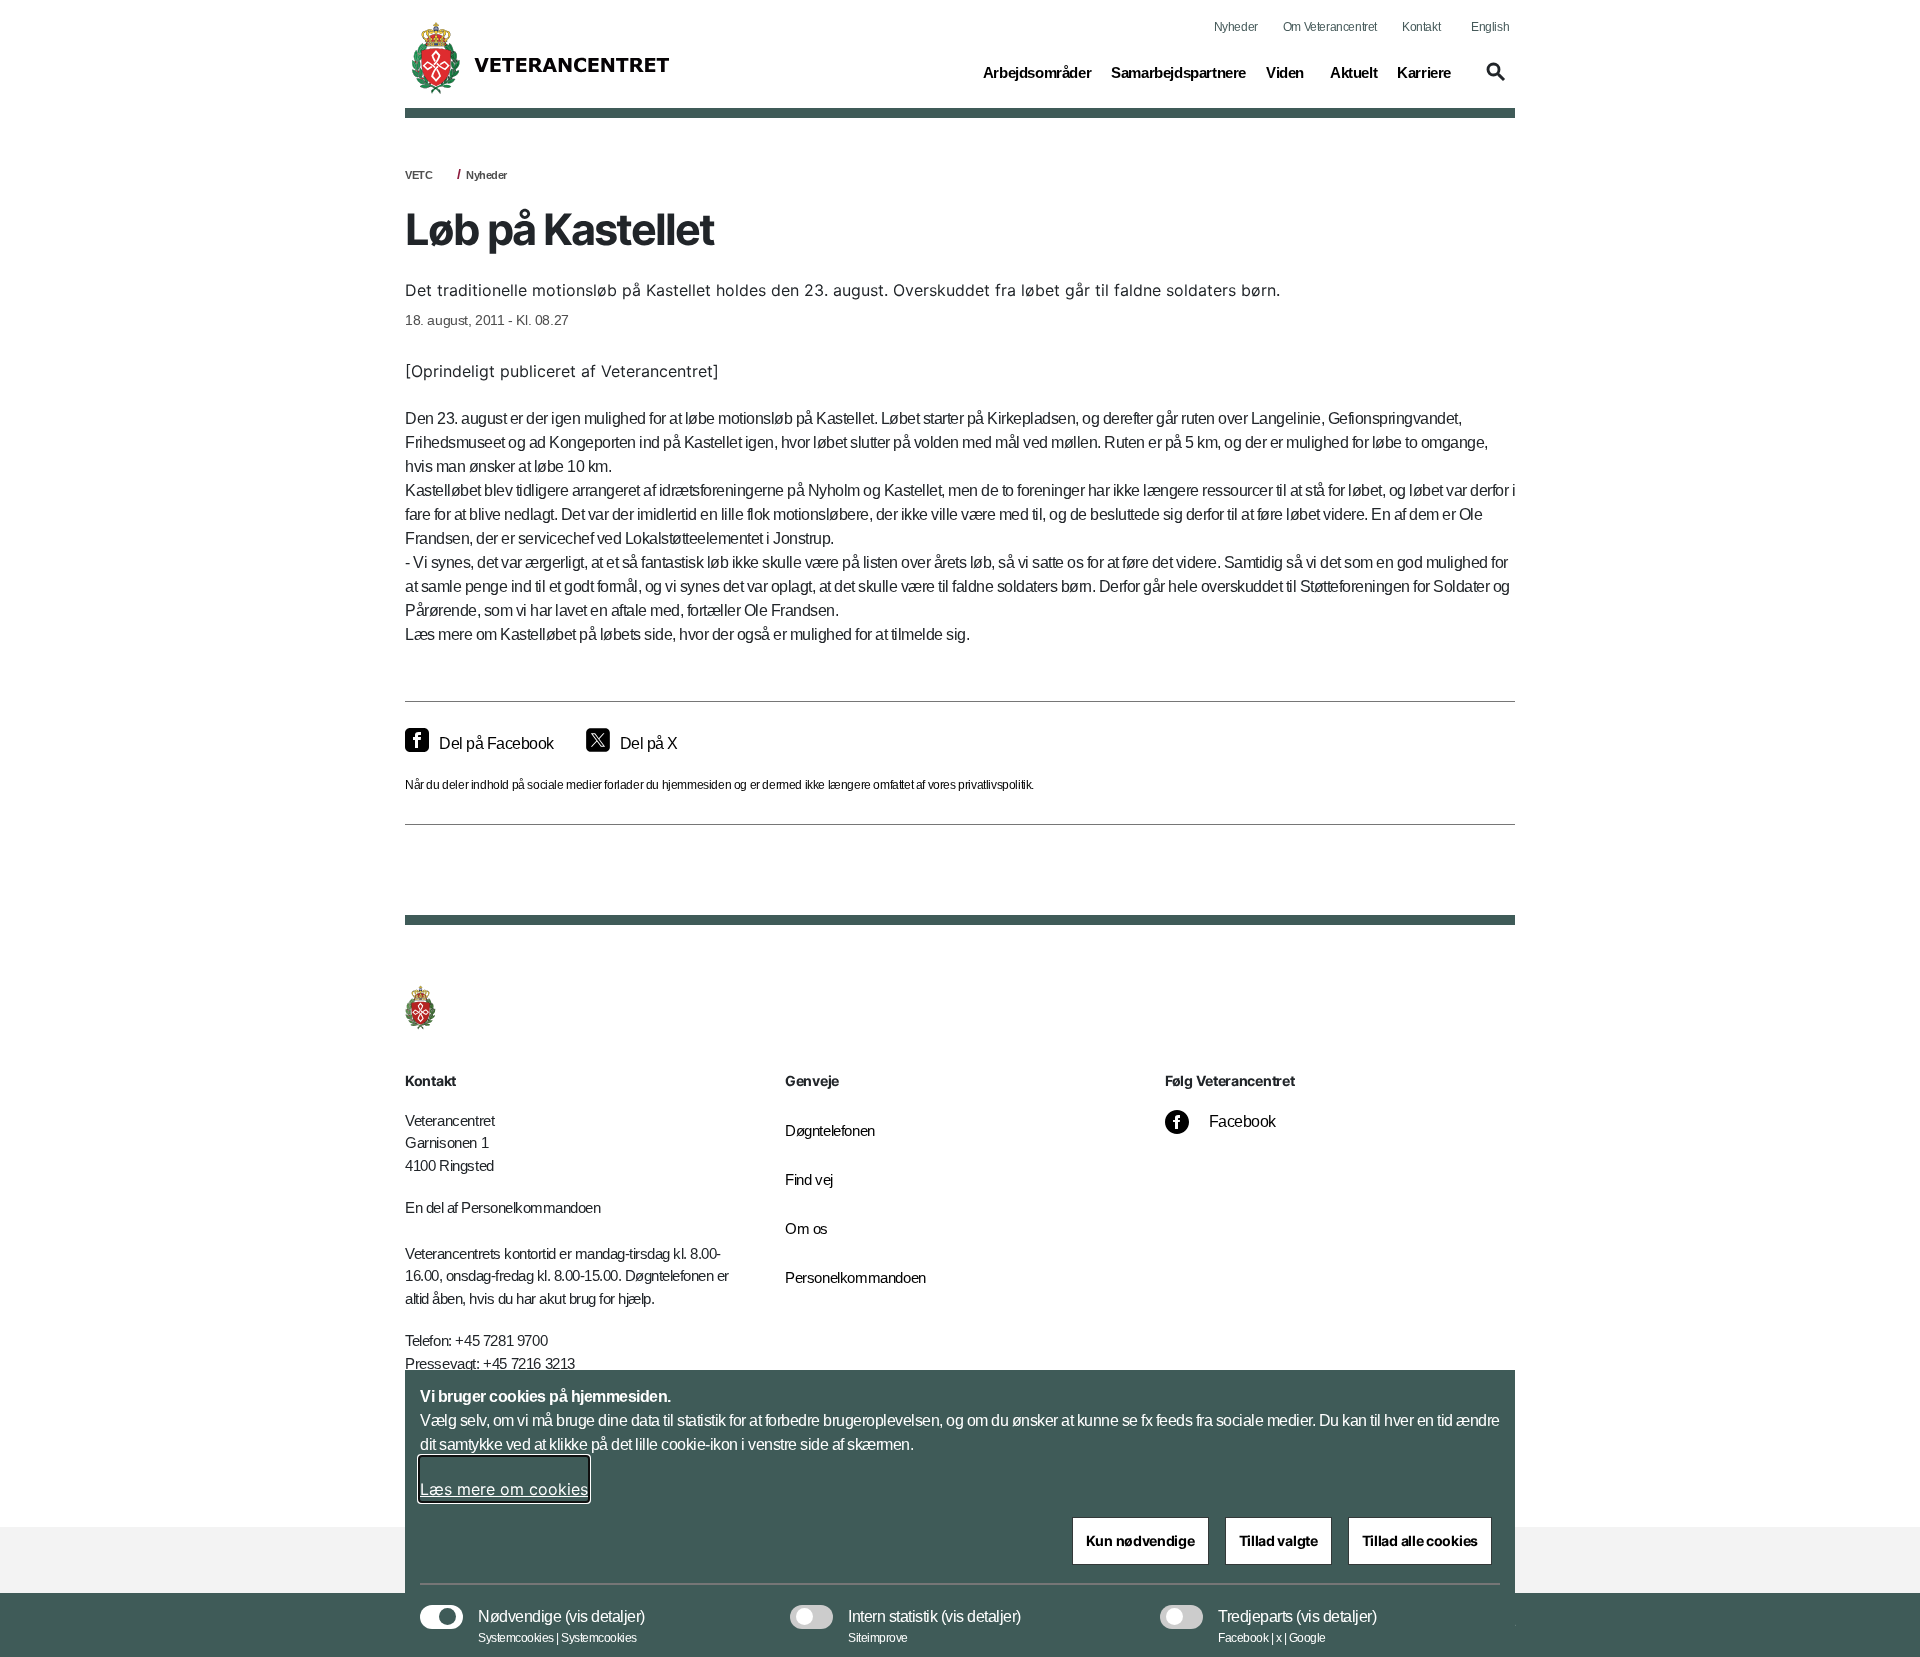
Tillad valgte (1278, 1540)
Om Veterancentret (1330, 27)
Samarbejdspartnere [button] (1178, 72)
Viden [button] (1288, 72)
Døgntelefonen (830, 1130)
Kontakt (1421, 27)
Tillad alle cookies (1420, 1540)
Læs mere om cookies (504, 1489)
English (1490, 27)
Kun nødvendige (1140, 1540)
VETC (418, 175)
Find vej (809, 1179)
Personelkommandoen (855, 1277)
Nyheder (1236, 27)
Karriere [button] (1424, 72)
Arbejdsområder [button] (1037, 72)
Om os (806, 1228)
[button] (1493, 81)
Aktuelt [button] (1353, 72)
